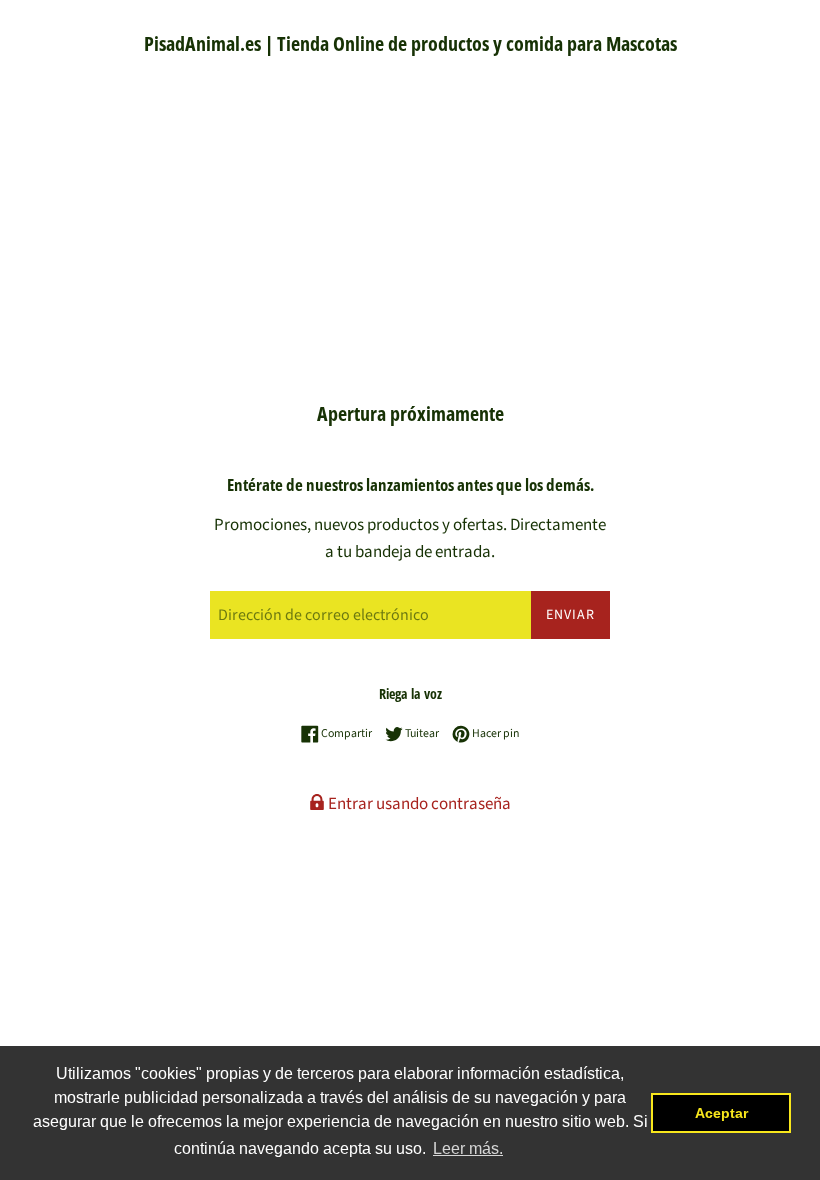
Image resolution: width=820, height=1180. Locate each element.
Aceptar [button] (721, 1113)
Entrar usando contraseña (418, 804)
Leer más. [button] (468, 1148)
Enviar (570, 615)
